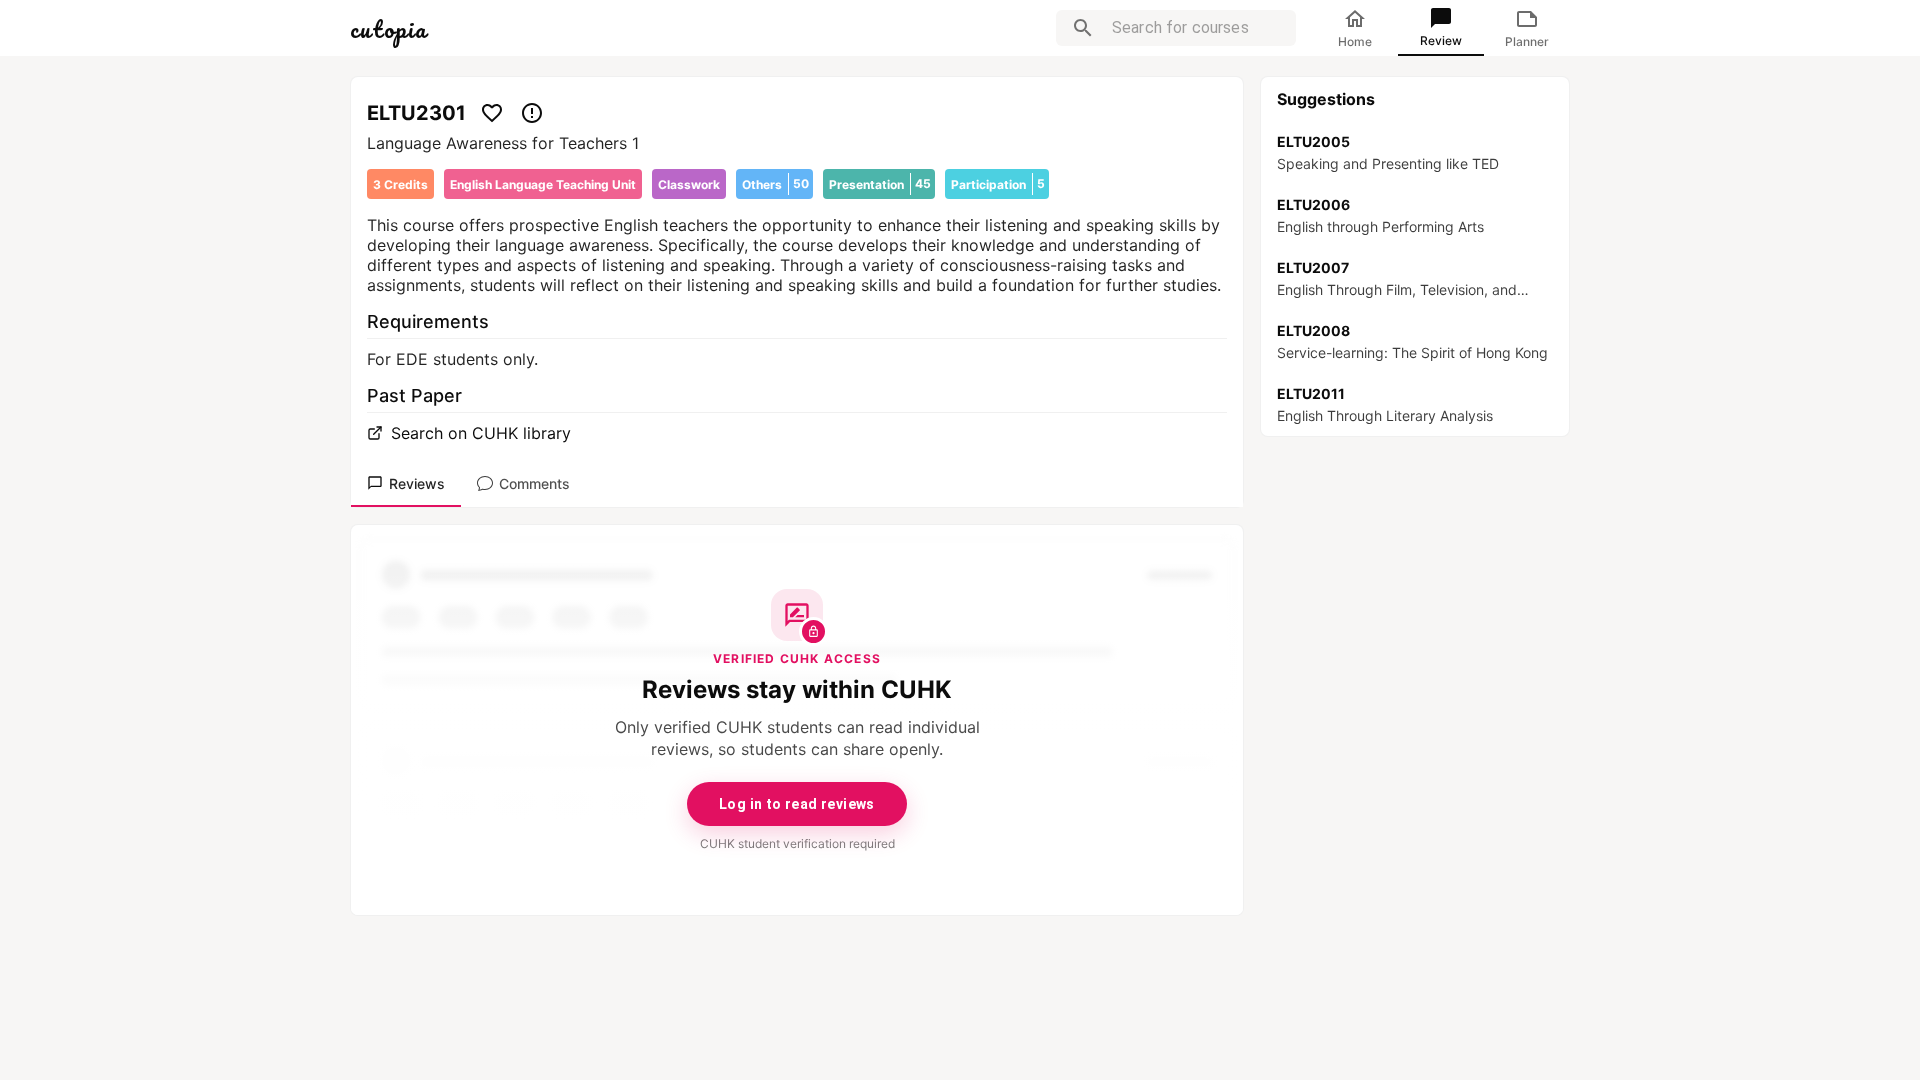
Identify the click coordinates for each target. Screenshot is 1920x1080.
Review (1441, 40)
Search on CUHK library (481, 433)
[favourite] (492, 113)
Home (1355, 41)
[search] (1083, 28)
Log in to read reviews (797, 804)
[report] (532, 113)
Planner (1527, 41)
